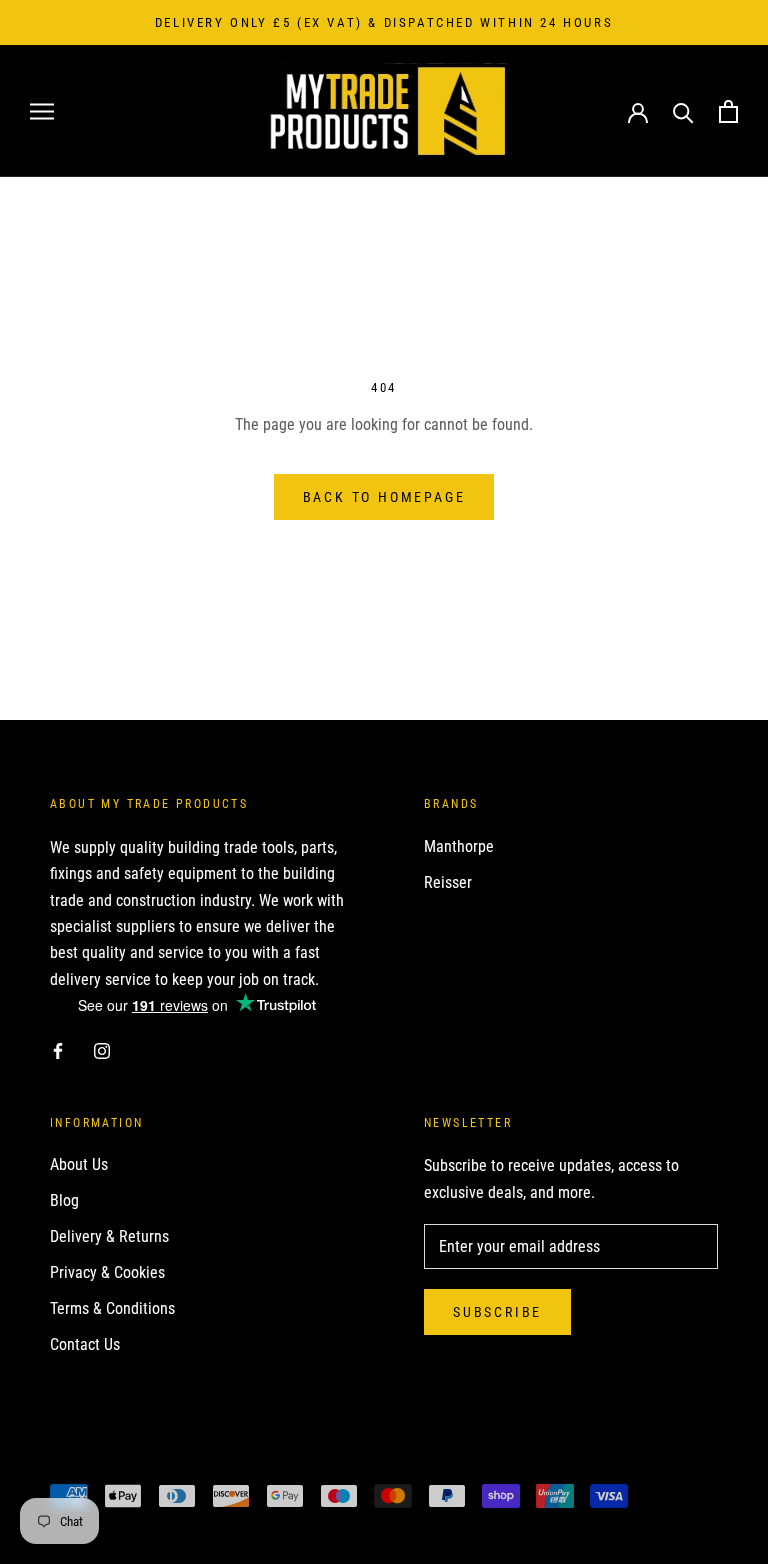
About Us (79, 1164)
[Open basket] (728, 111)
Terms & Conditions (112, 1308)
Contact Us (85, 1344)
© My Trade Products (138, 1460)
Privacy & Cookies (107, 1272)
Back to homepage (384, 497)
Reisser (448, 882)
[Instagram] (102, 1050)
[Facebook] (58, 1050)
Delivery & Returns (109, 1236)
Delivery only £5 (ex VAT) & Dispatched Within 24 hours (384, 22)
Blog (64, 1200)
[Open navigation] (42, 111)
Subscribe (497, 1312)
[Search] (683, 111)
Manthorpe (459, 846)
